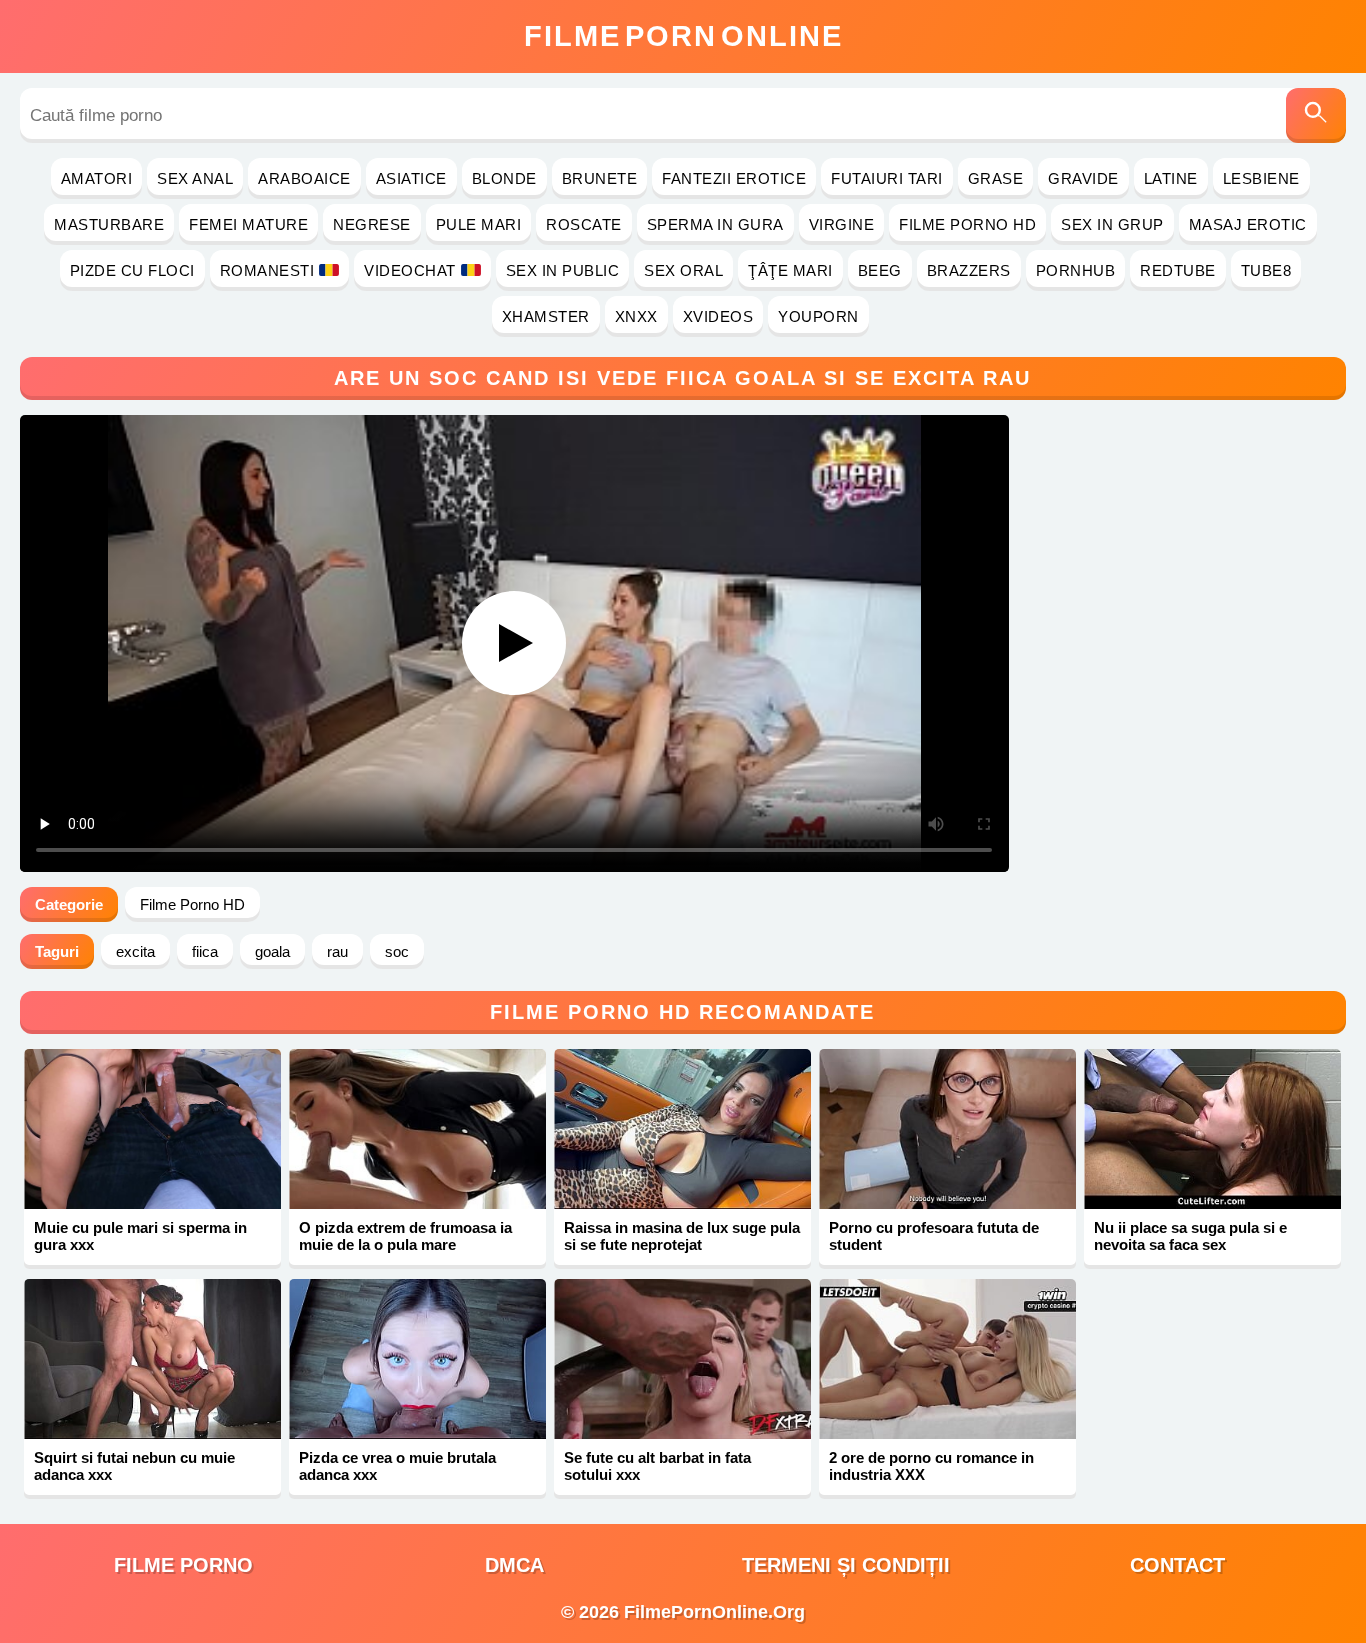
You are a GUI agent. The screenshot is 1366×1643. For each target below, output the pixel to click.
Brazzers (969, 270)
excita (135, 951)
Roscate (584, 224)
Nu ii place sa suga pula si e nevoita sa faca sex (1190, 1236)
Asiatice (411, 178)
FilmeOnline (683, 36)
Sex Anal (195, 178)
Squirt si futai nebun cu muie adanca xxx (134, 1466)
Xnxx (636, 316)
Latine (1171, 178)
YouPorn (818, 316)
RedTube (1178, 270)
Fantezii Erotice (734, 178)
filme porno (183, 1565)
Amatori (97, 178)
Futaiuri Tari (887, 178)
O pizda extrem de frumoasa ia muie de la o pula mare (405, 1236)
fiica (205, 951)
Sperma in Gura (715, 224)
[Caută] (1316, 115)
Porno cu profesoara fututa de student (934, 1236)
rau (337, 951)
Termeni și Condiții (846, 1565)
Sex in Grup (1112, 224)
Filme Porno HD (967, 224)
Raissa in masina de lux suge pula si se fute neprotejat (682, 1236)
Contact (1177, 1565)
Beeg (880, 270)
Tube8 (1266, 270)
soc (397, 951)
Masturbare (109, 224)
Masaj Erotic (1248, 224)
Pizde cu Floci (132, 270)
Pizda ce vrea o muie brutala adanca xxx (397, 1466)
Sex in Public (563, 270)
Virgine (842, 224)
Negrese (372, 224)
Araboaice (304, 178)
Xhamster (546, 316)
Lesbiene (1261, 178)
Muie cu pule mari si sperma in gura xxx (140, 1236)
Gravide (1083, 178)
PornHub (1076, 270)
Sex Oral (683, 270)
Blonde (504, 178)
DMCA (514, 1565)
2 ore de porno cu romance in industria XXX (931, 1466)
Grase (996, 178)
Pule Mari (479, 224)
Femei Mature (248, 224)
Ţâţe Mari (790, 270)
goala (272, 951)
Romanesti (267, 270)
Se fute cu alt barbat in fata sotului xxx (657, 1466)
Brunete (600, 178)
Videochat (410, 270)
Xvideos (718, 316)
